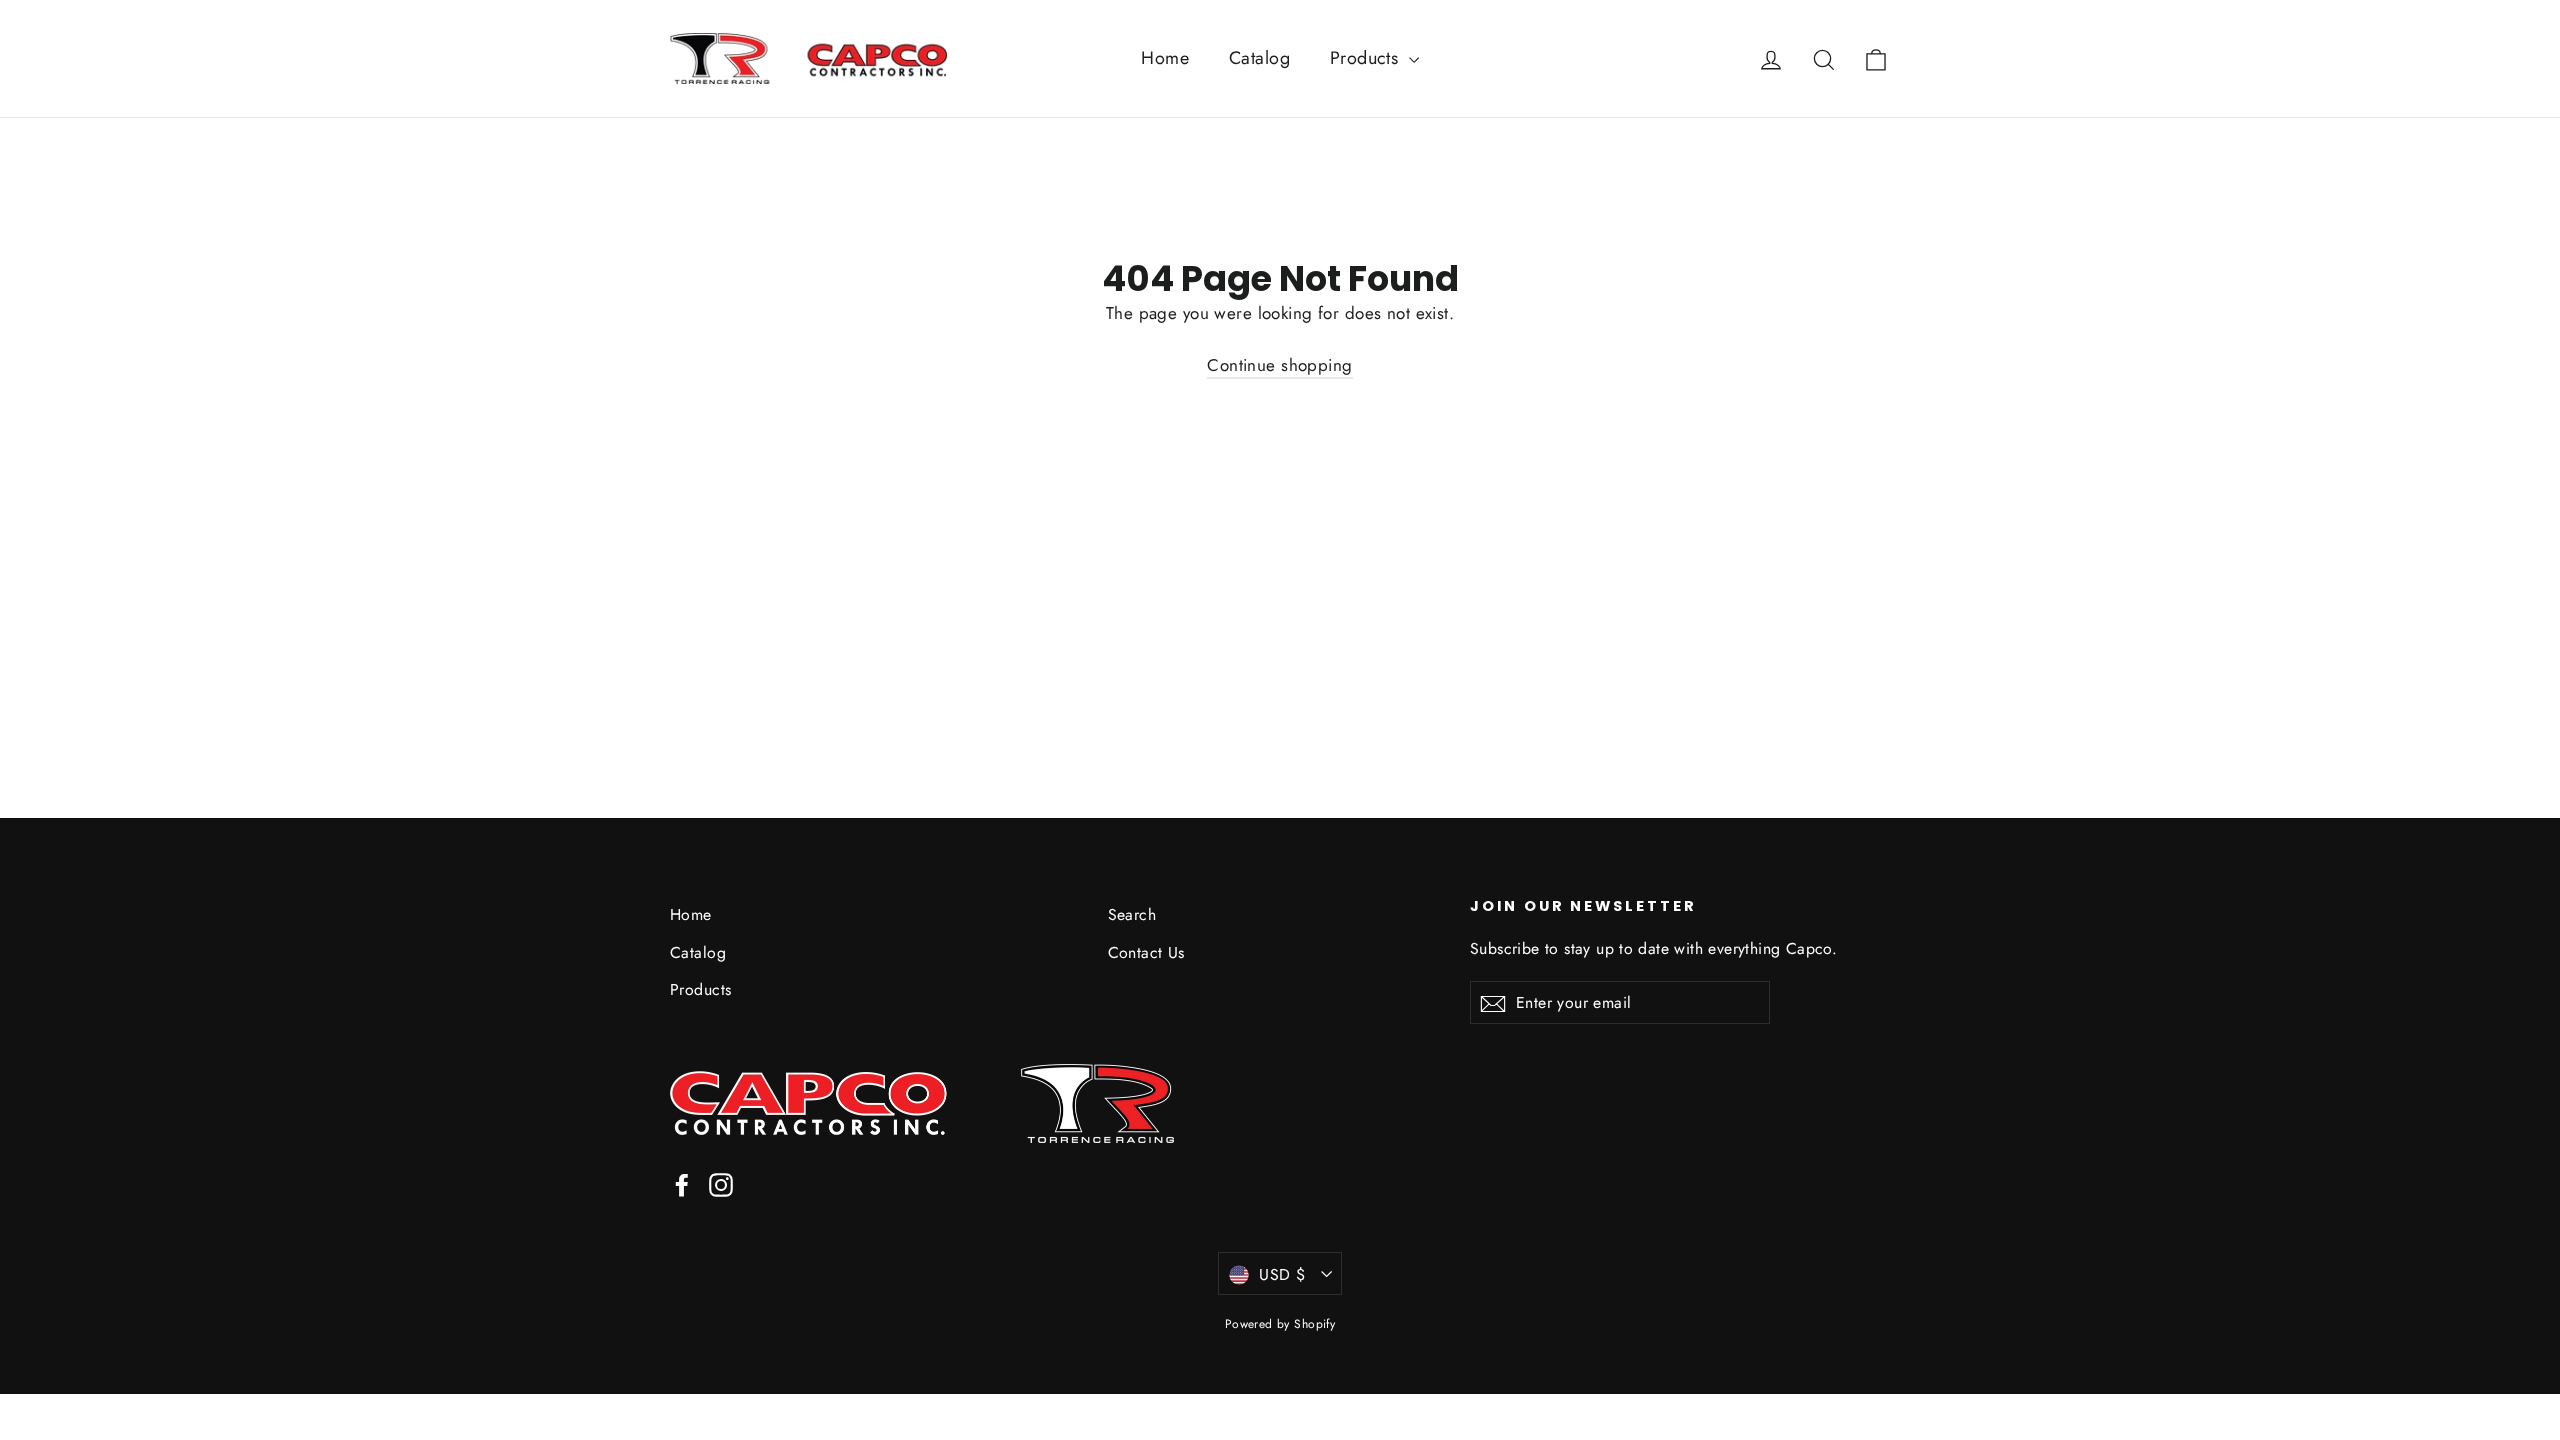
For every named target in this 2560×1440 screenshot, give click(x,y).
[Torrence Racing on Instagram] (721, 1183)
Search (1132, 914)
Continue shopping (1279, 365)
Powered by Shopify (1280, 1324)
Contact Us (1146, 952)
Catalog (1259, 58)
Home (1165, 58)
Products (1367, 58)
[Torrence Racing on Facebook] (682, 1183)
